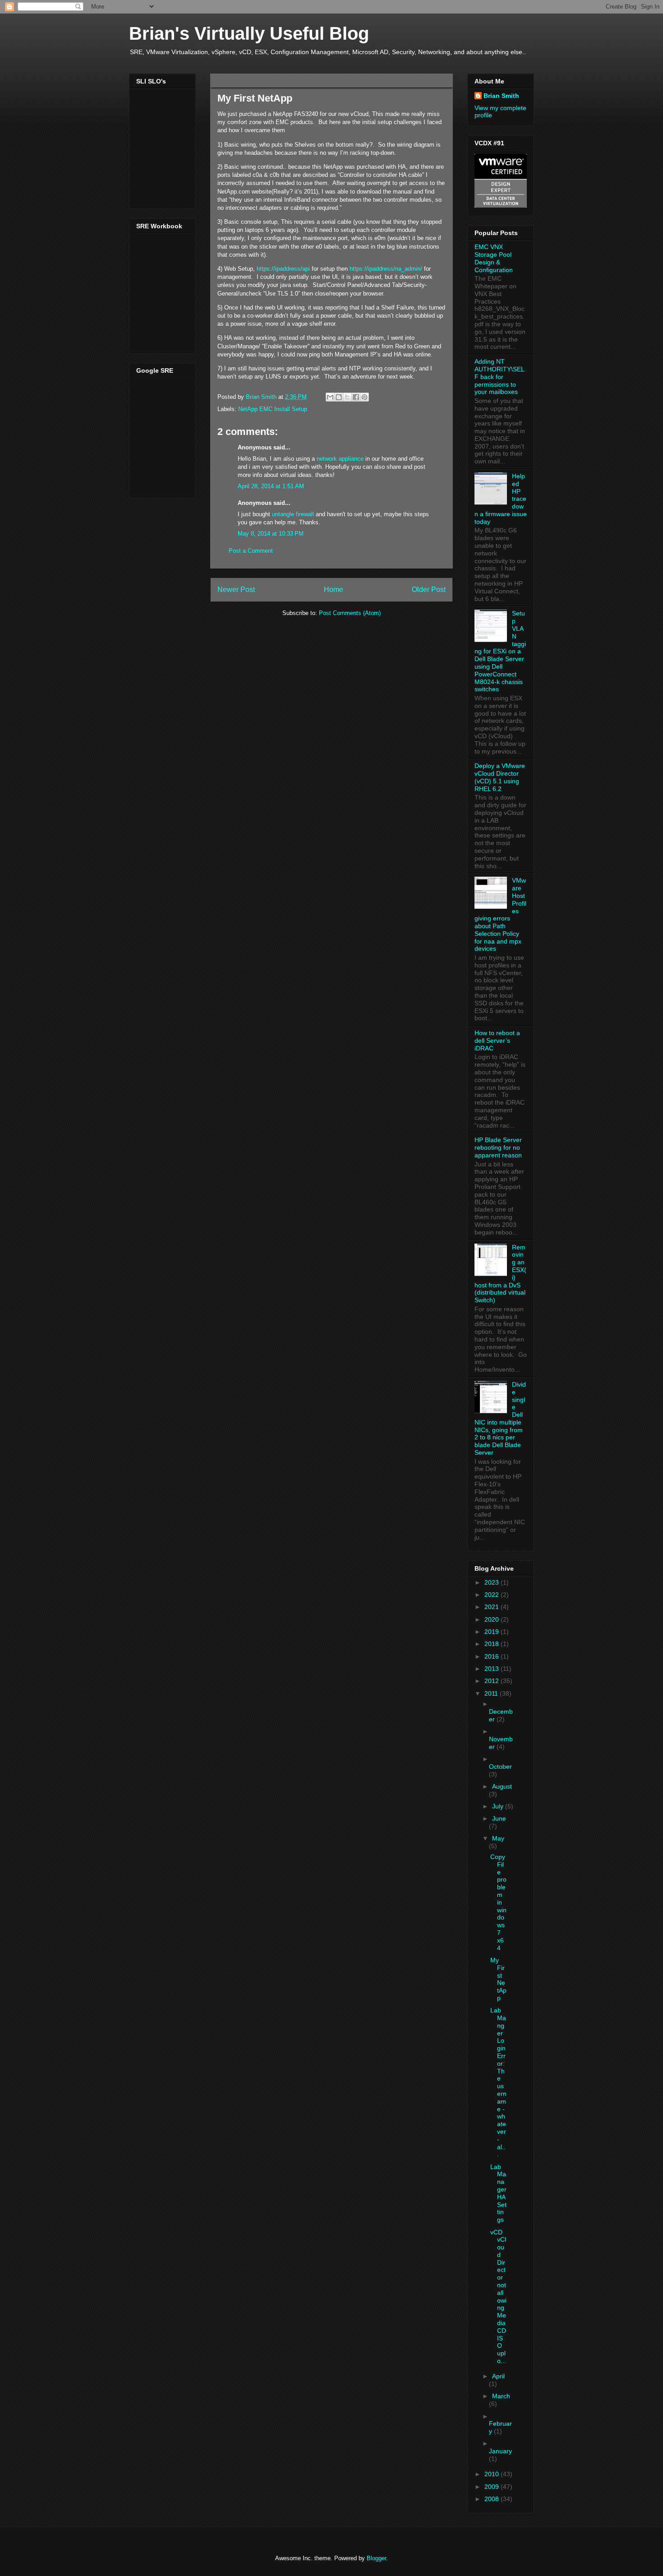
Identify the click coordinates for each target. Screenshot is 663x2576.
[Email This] (330, 397)
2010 (493, 2474)
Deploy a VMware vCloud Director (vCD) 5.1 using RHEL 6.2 (500, 777)
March (501, 2396)
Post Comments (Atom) (350, 613)
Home (334, 590)
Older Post (429, 590)
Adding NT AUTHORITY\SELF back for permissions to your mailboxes (500, 377)
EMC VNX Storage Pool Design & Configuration (494, 258)
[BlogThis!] (339, 397)
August (502, 1786)
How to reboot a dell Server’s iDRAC (497, 1041)
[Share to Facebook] (356, 397)
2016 (493, 1656)
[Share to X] (347, 397)
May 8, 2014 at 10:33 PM (271, 534)
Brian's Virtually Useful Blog (249, 33)
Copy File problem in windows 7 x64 (498, 1902)
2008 (493, 2499)
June (499, 1818)
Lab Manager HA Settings (498, 2193)
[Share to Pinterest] (364, 397)
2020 (493, 1619)
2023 (493, 1582)
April (498, 2376)
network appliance (340, 459)
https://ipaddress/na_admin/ (386, 269)
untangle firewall (293, 514)
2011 (492, 1693)
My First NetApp (498, 1979)
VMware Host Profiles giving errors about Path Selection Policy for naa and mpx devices (500, 914)
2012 (493, 1681)
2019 (493, 1632)
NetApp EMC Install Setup (273, 409)
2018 (493, 1644)
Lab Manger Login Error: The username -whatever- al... (498, 2082)
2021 (493, 1607)
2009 (493, 2487)
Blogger (376, 2558)
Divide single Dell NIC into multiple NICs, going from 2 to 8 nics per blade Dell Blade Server (500, 1418)
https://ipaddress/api (283, 269)
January (500, 2451)
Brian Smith (501, 96)
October (500, 1767)
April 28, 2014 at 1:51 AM (271, 486)
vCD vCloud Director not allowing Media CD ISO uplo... (498, 2297)
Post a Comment (251, 551)
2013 (493, 1669)
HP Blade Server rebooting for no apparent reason (498, 1147)
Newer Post (236, 590)
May (498, 1838)
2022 (493, 1595)
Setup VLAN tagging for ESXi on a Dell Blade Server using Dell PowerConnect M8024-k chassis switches (500, 651)
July (499, 1806)
